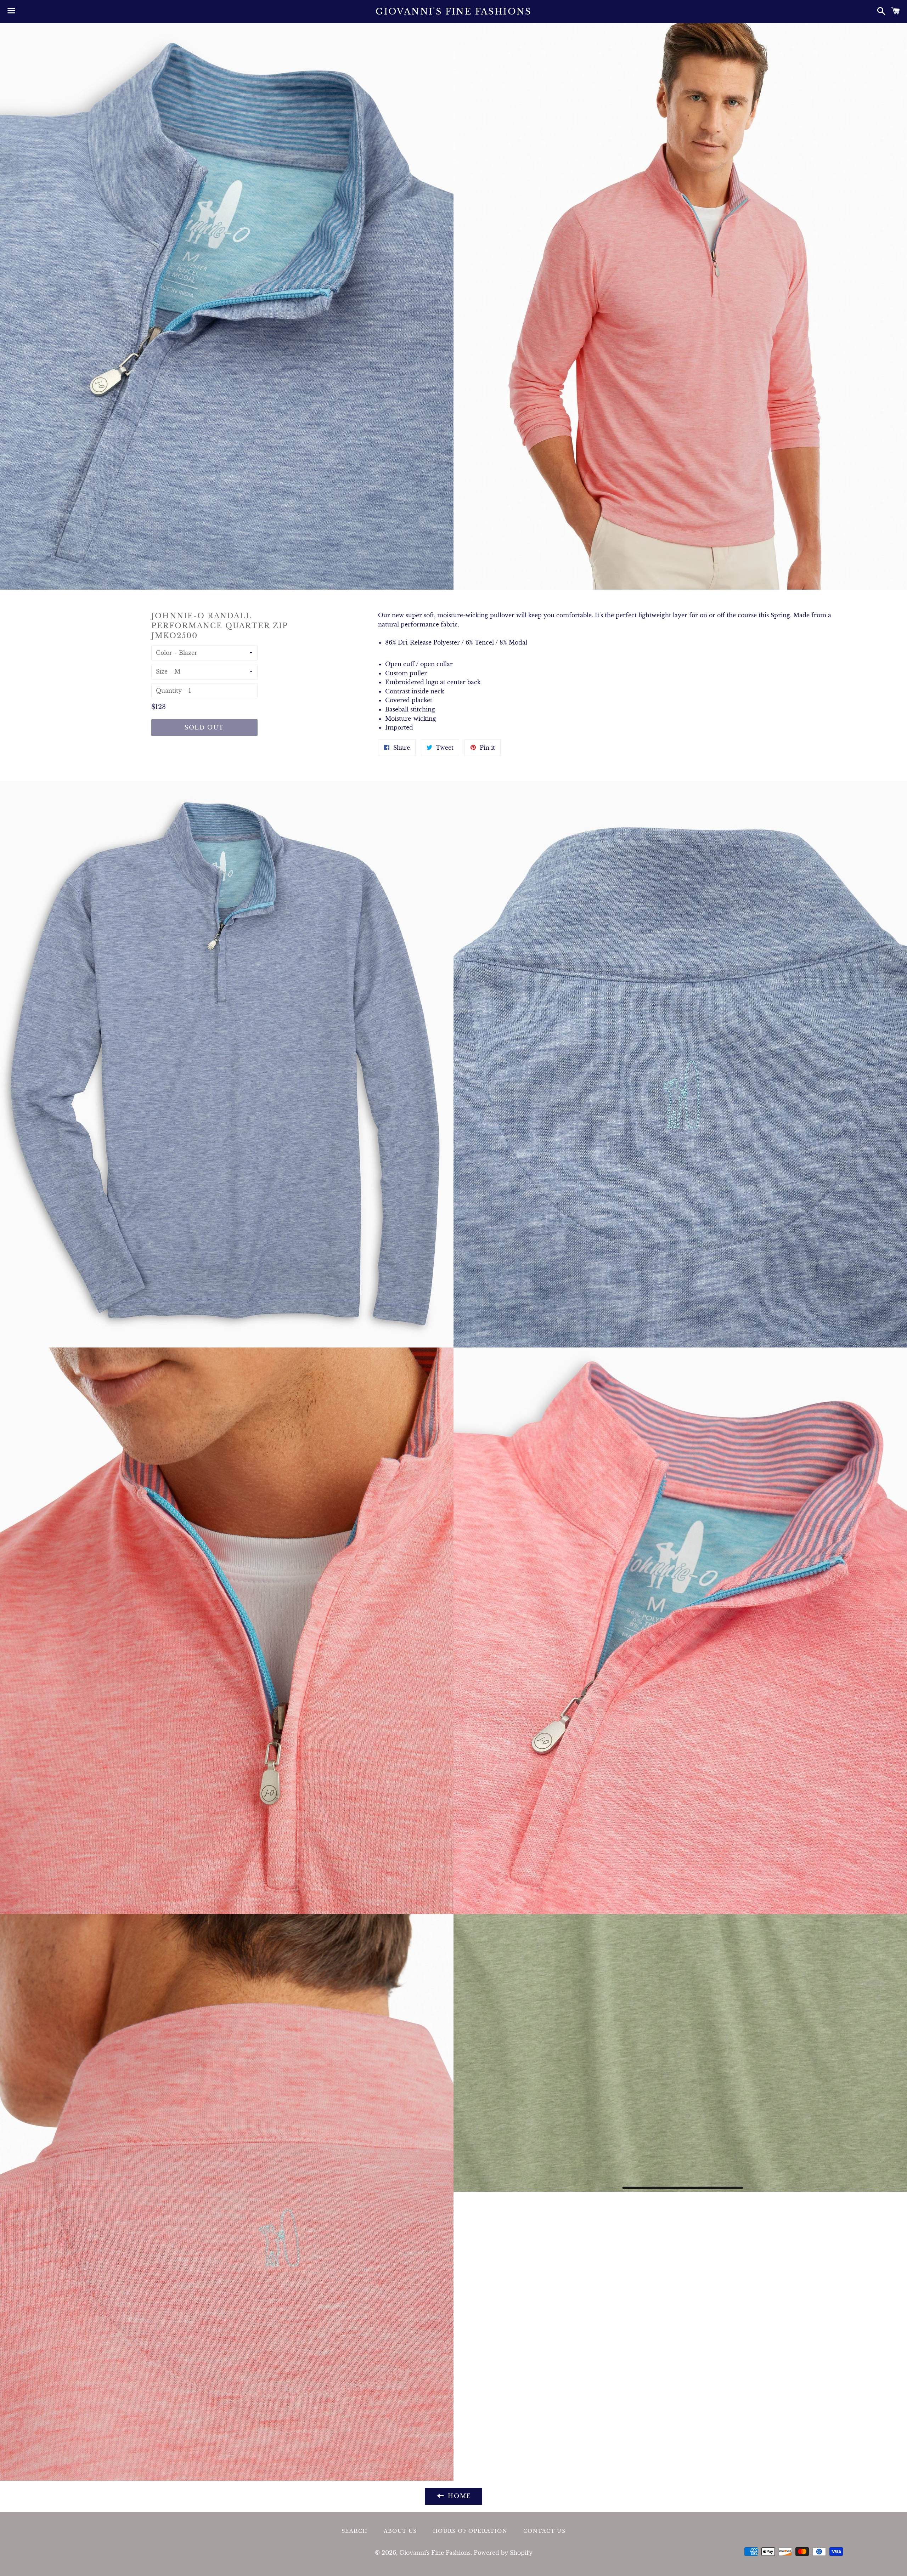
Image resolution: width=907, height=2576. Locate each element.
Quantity (169, 691)
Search (354, 2531)
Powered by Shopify (503, 2553)
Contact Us (544, 2531)
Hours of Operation (470, 2531)
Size (162, 671)
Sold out (204, 727)
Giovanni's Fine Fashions (453, 12)
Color (164, 653)
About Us (400, 2531)
